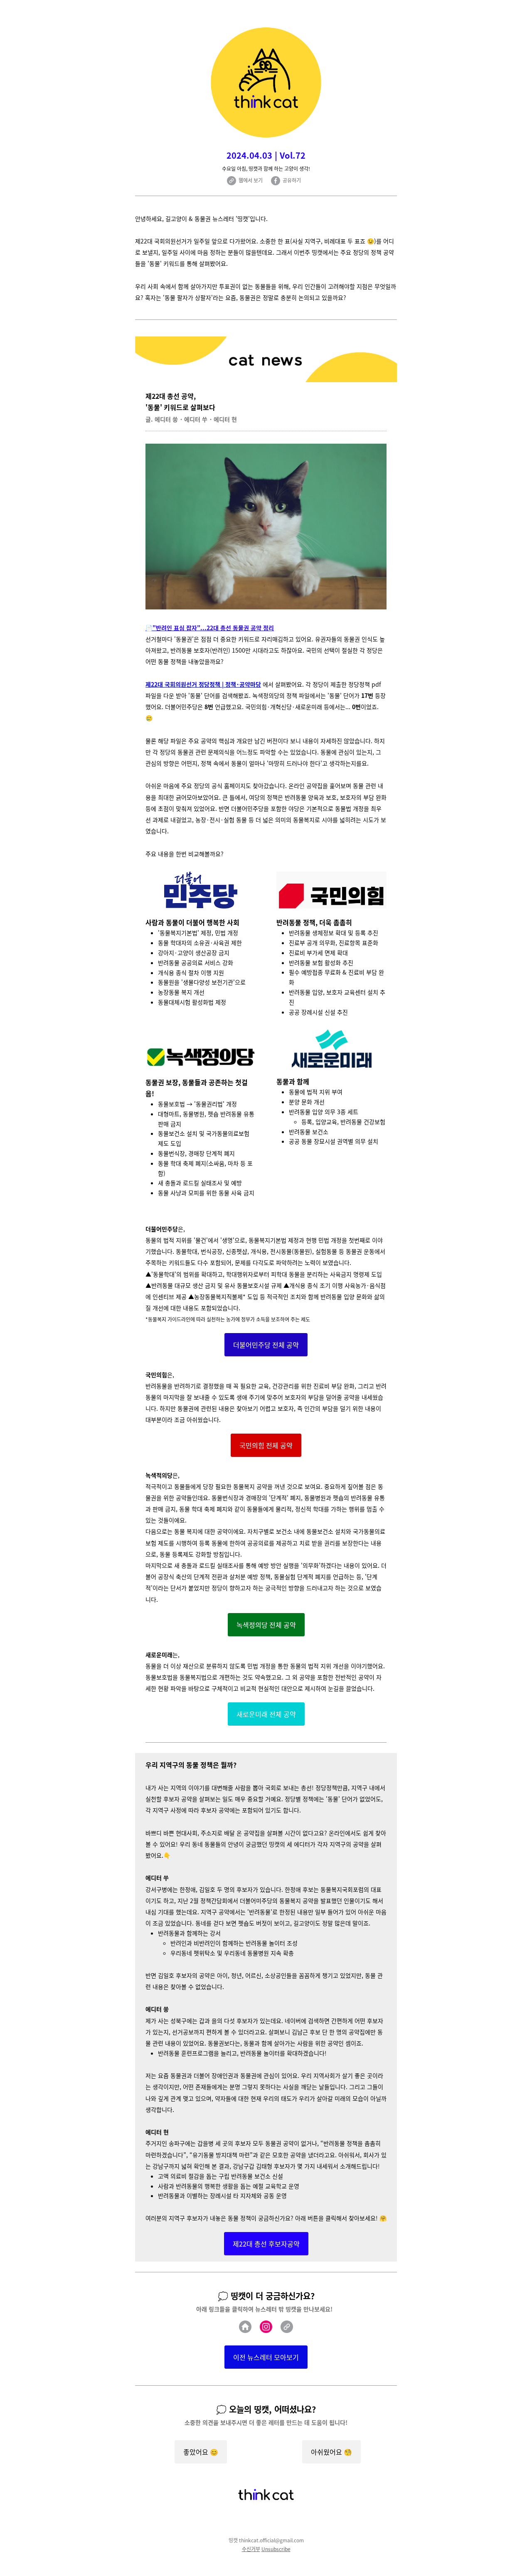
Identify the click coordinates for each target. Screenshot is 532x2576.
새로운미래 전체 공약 (266, 1714)
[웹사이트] (287, 2327)
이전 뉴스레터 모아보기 (266, 2357)
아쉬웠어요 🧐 (331, 2452)
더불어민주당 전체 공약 (266, 1345)
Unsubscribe (276, 2549)
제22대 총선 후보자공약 (266, 2244)
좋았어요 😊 (201, 2452)
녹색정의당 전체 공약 (266, 1625)
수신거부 (251, 2549)
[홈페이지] (245, 2327)
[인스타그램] (266, 2327)
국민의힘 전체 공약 (266, 1445)
